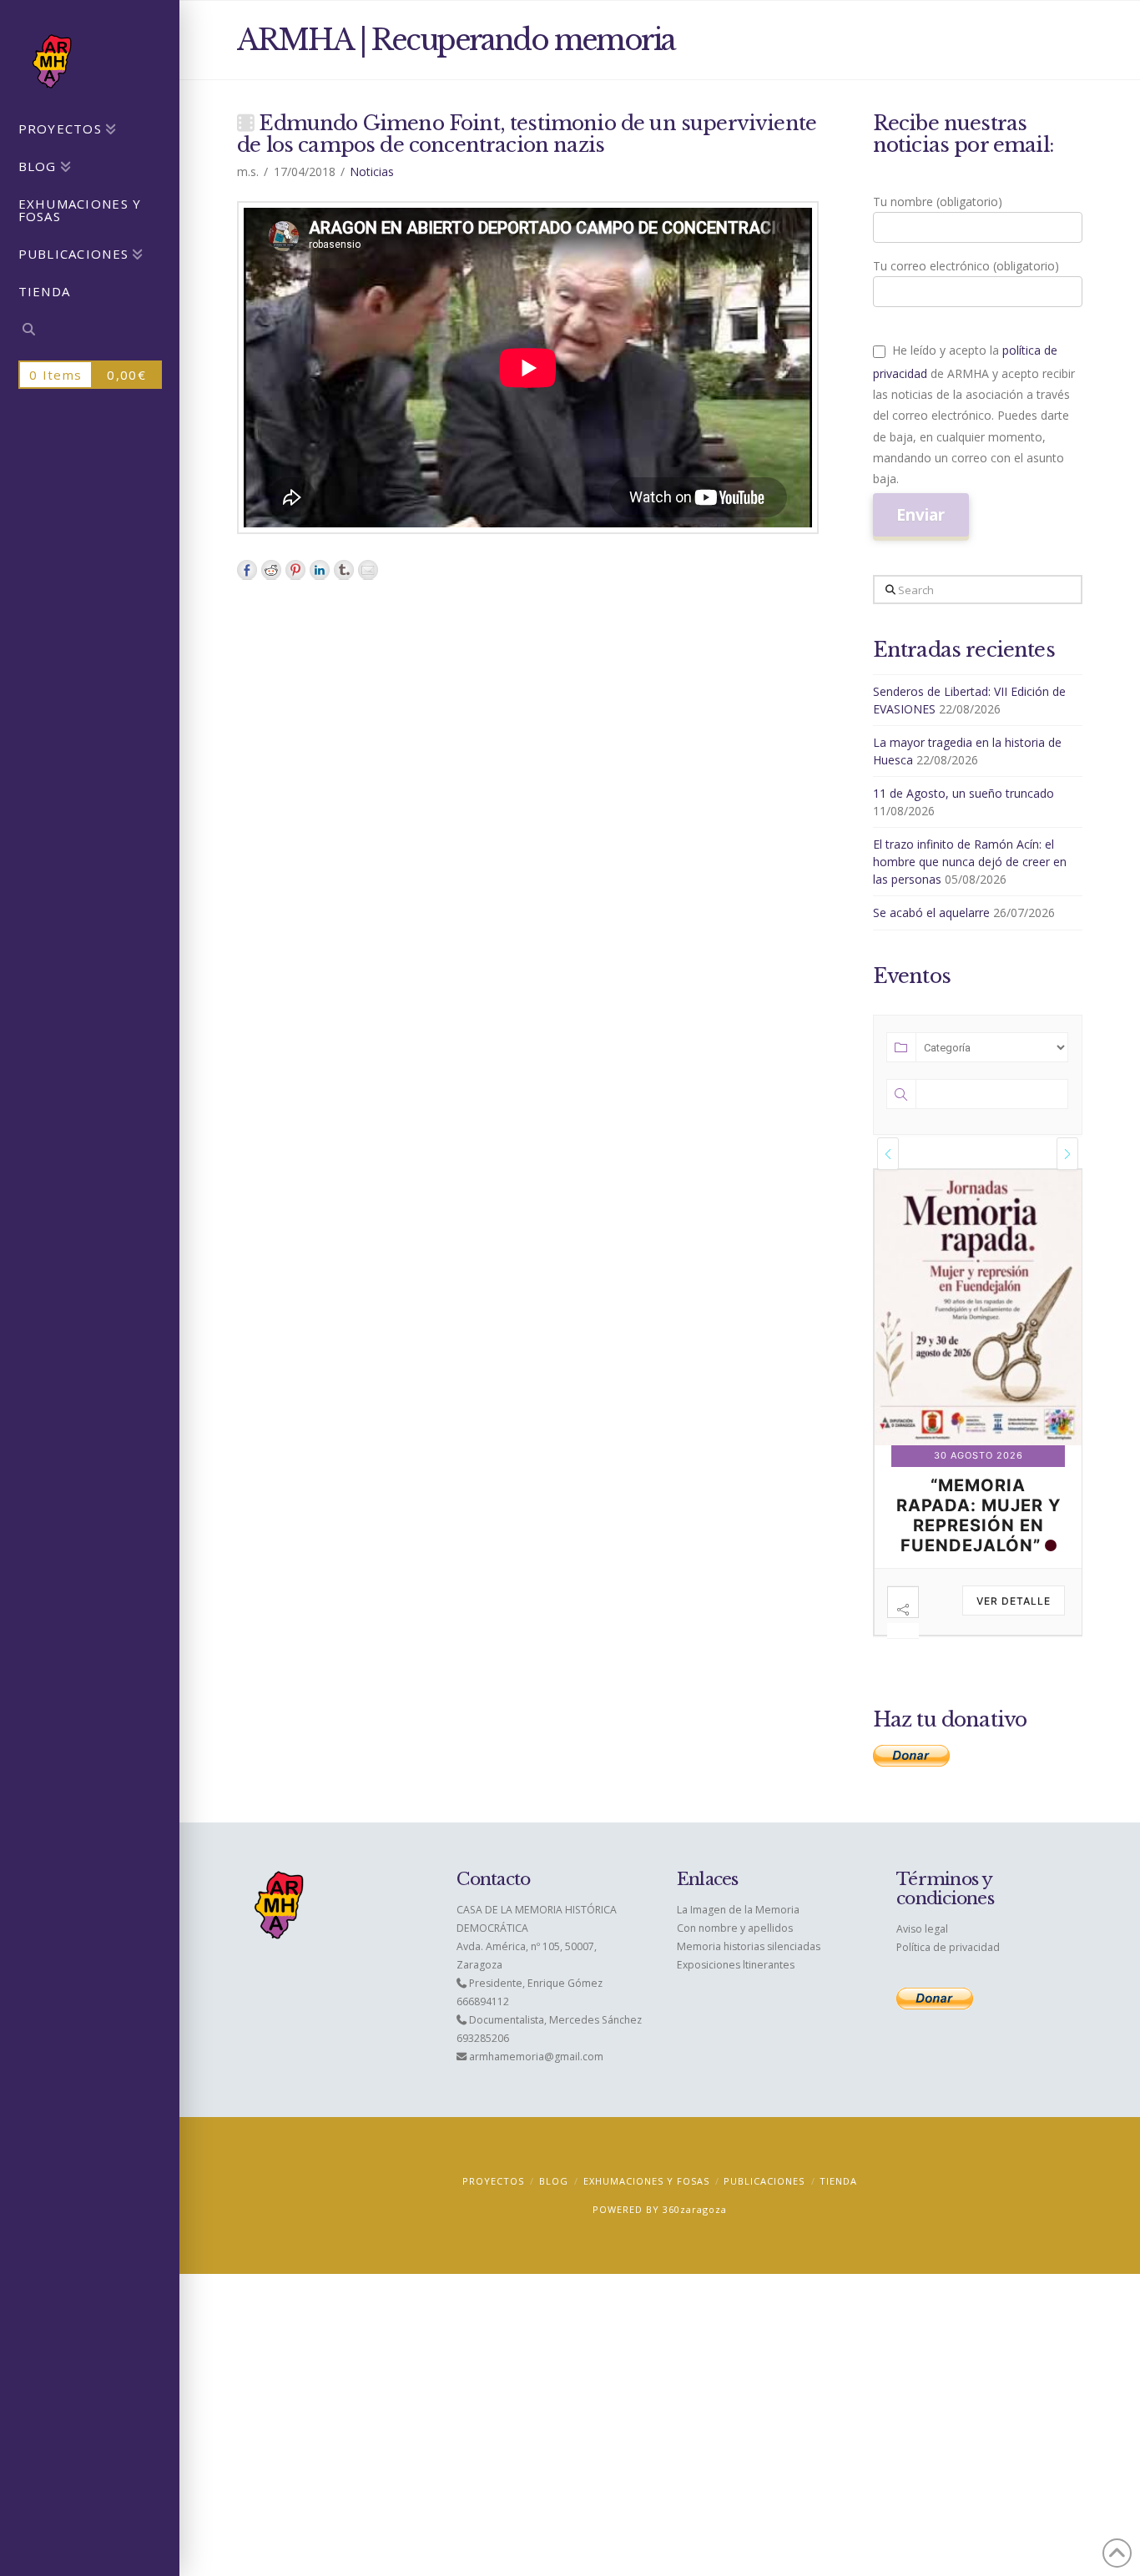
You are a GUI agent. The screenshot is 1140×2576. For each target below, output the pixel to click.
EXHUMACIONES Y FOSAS (646, 2211)
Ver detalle (1014, 1638)
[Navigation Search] (90, 332)
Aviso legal (922, 1959)
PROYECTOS (493, 2211)
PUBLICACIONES (764, 2211)
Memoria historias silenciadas (749, 1976)
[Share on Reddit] (271, 570)
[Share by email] (368, 570)
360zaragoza (695, 2239)
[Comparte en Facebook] (247, 570)
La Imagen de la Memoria (738, 1940)
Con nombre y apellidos (735, 1958)
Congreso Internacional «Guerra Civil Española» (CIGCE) (979, 1542)
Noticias (372, 171)
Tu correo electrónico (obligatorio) (966, 266)
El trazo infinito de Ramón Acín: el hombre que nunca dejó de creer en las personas (970, 862)
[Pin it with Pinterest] (295, 570)
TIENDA (838, 2211)
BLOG (554, 2211)
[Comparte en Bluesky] (344, 570)
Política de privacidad (948, 1977)
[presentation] (888, 1154)
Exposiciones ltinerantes (736, 1995)
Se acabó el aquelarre (931, 912)
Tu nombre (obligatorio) (938, 202)
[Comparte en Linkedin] (320, 570)
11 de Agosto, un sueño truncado (963, 793)
